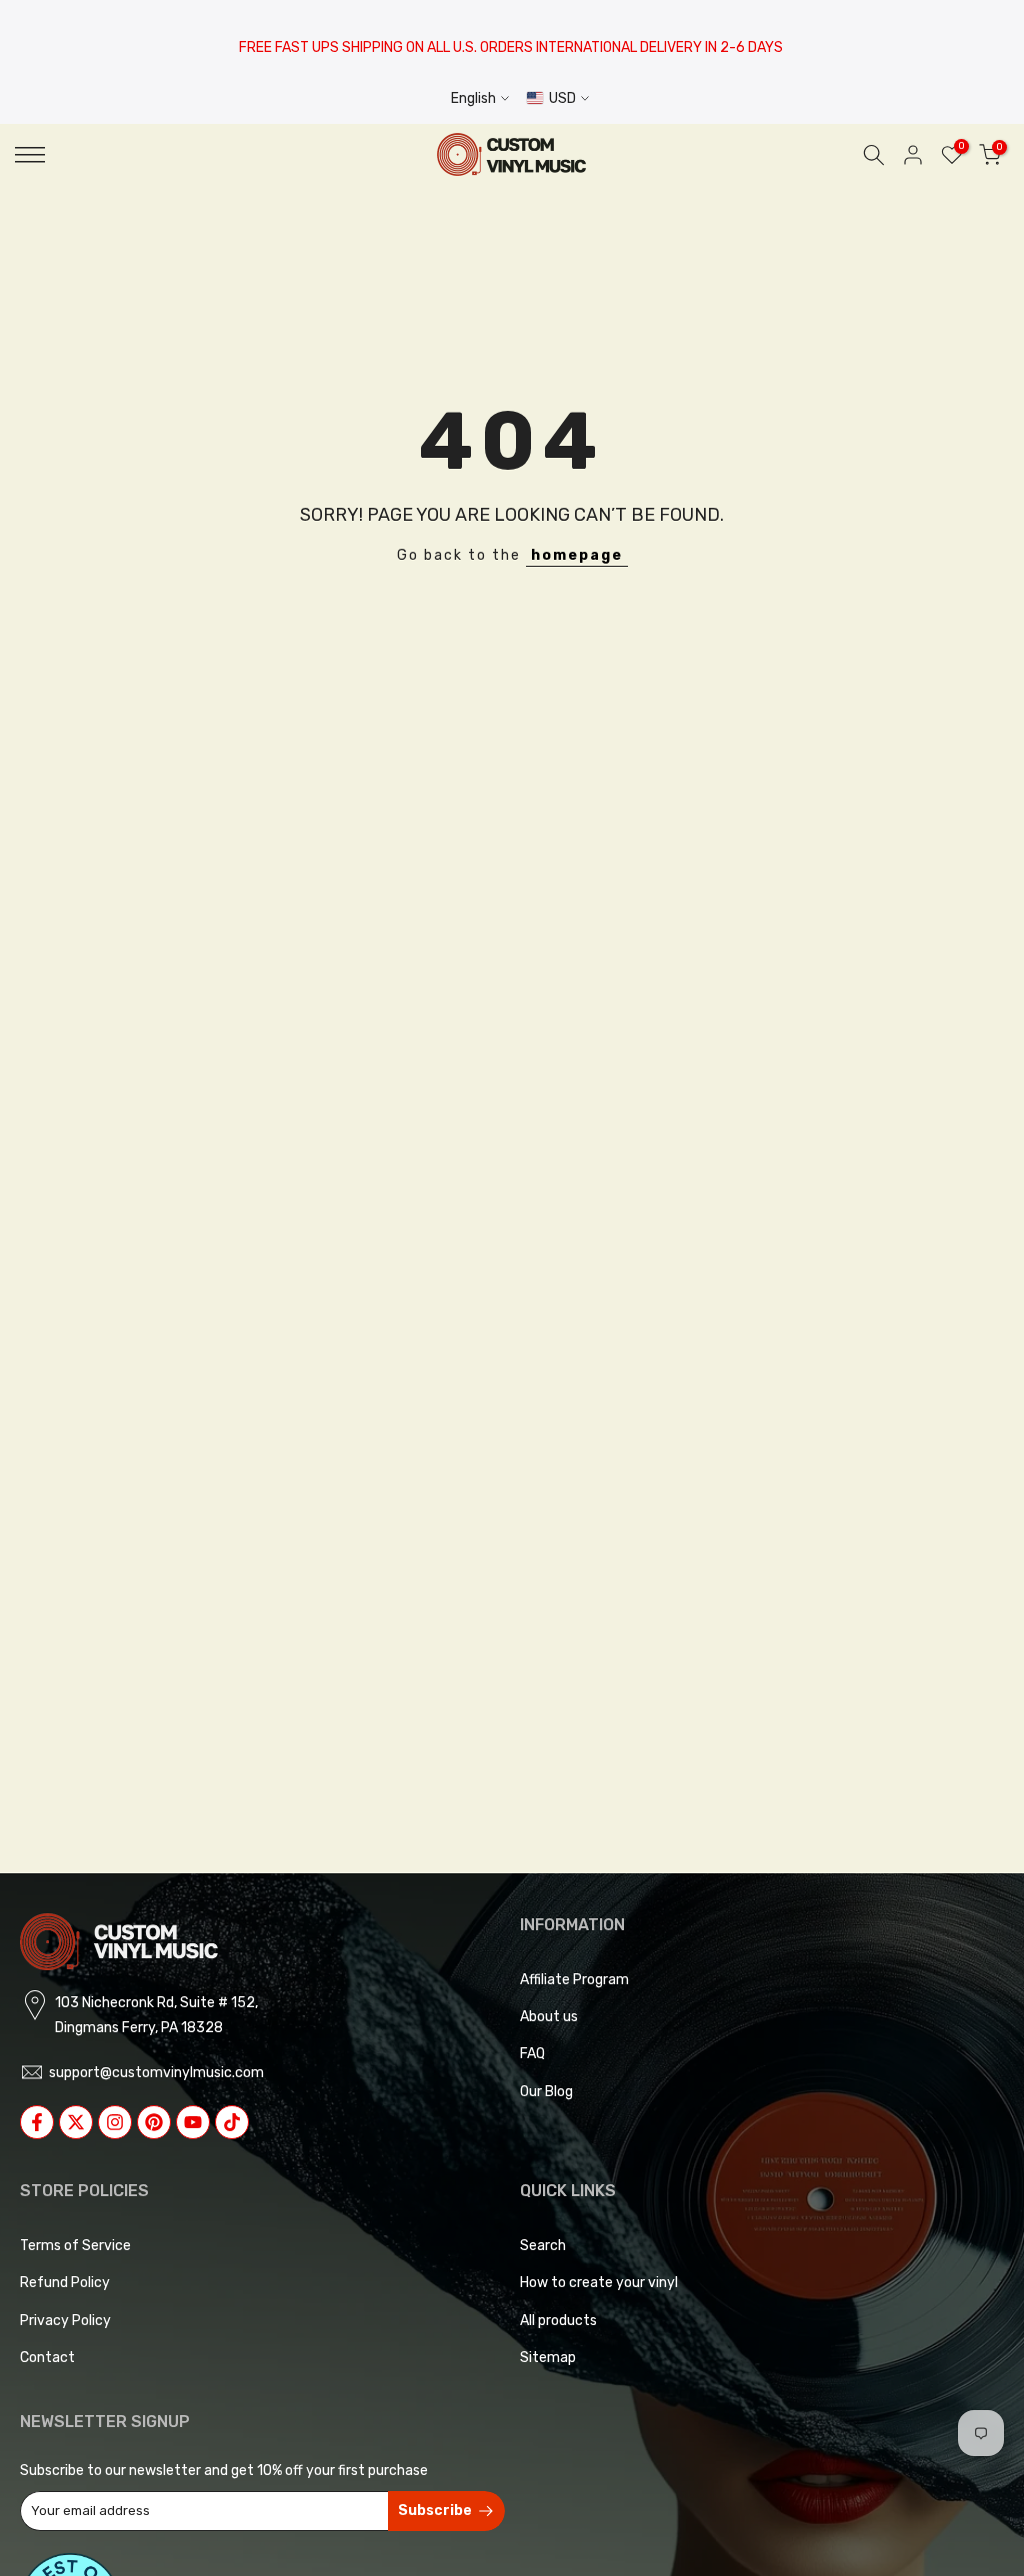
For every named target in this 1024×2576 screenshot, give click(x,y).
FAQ (532, 2054)
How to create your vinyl (599, 2283)
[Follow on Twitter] (76, 2122)
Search (543, 2246)
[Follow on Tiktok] (232, 2122)
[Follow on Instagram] (115, 2122)
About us (549, 2017)
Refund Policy (65, 2283)
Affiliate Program (574, 1980)
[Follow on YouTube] (193, 2122)
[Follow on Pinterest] (154, 2122)
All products (558, 2321)
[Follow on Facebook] (37, 2122)
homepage (577, 555)
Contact (47, 2358)
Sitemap (548, 2358)
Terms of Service (75, 2246)
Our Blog (546, 2092)
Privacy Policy (65, 2321)
